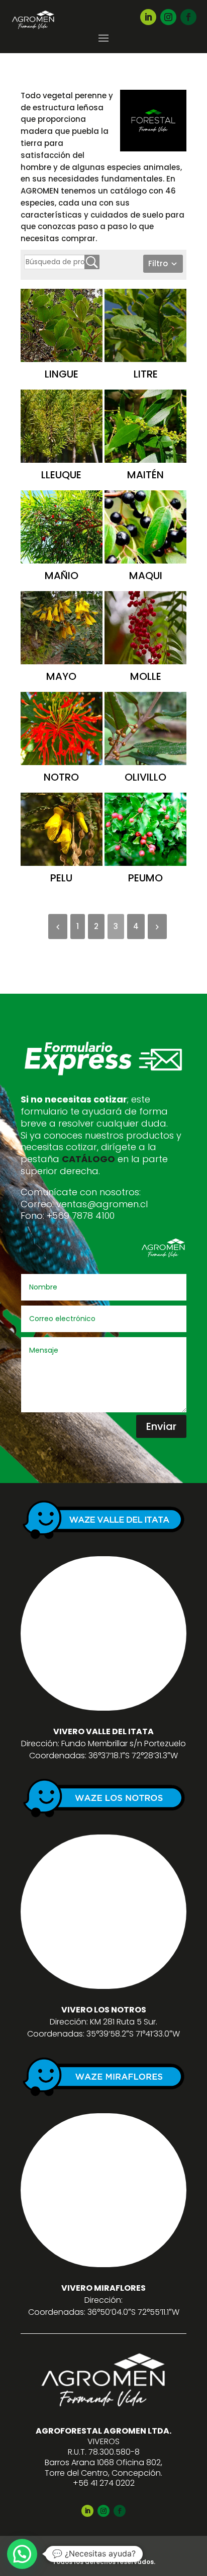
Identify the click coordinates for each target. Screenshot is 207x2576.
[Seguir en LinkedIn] (148, 17)
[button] (22, 2554)
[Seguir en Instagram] (168, 17)
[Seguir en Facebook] (188, 17)
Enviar (161, 1426)
